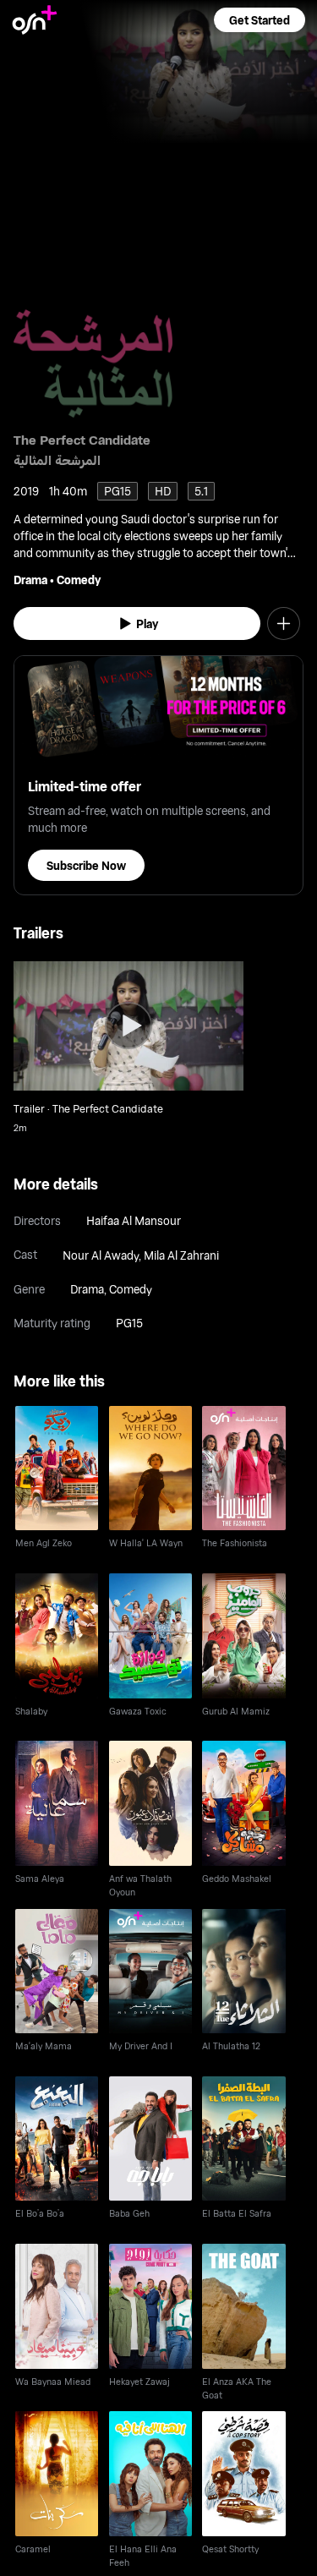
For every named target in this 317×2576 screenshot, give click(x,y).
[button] (260, 20)
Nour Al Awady (101, 1255)
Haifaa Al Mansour (134, 1220)
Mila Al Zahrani (181, 1255)
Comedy (79, 580)
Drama (30, 580)
